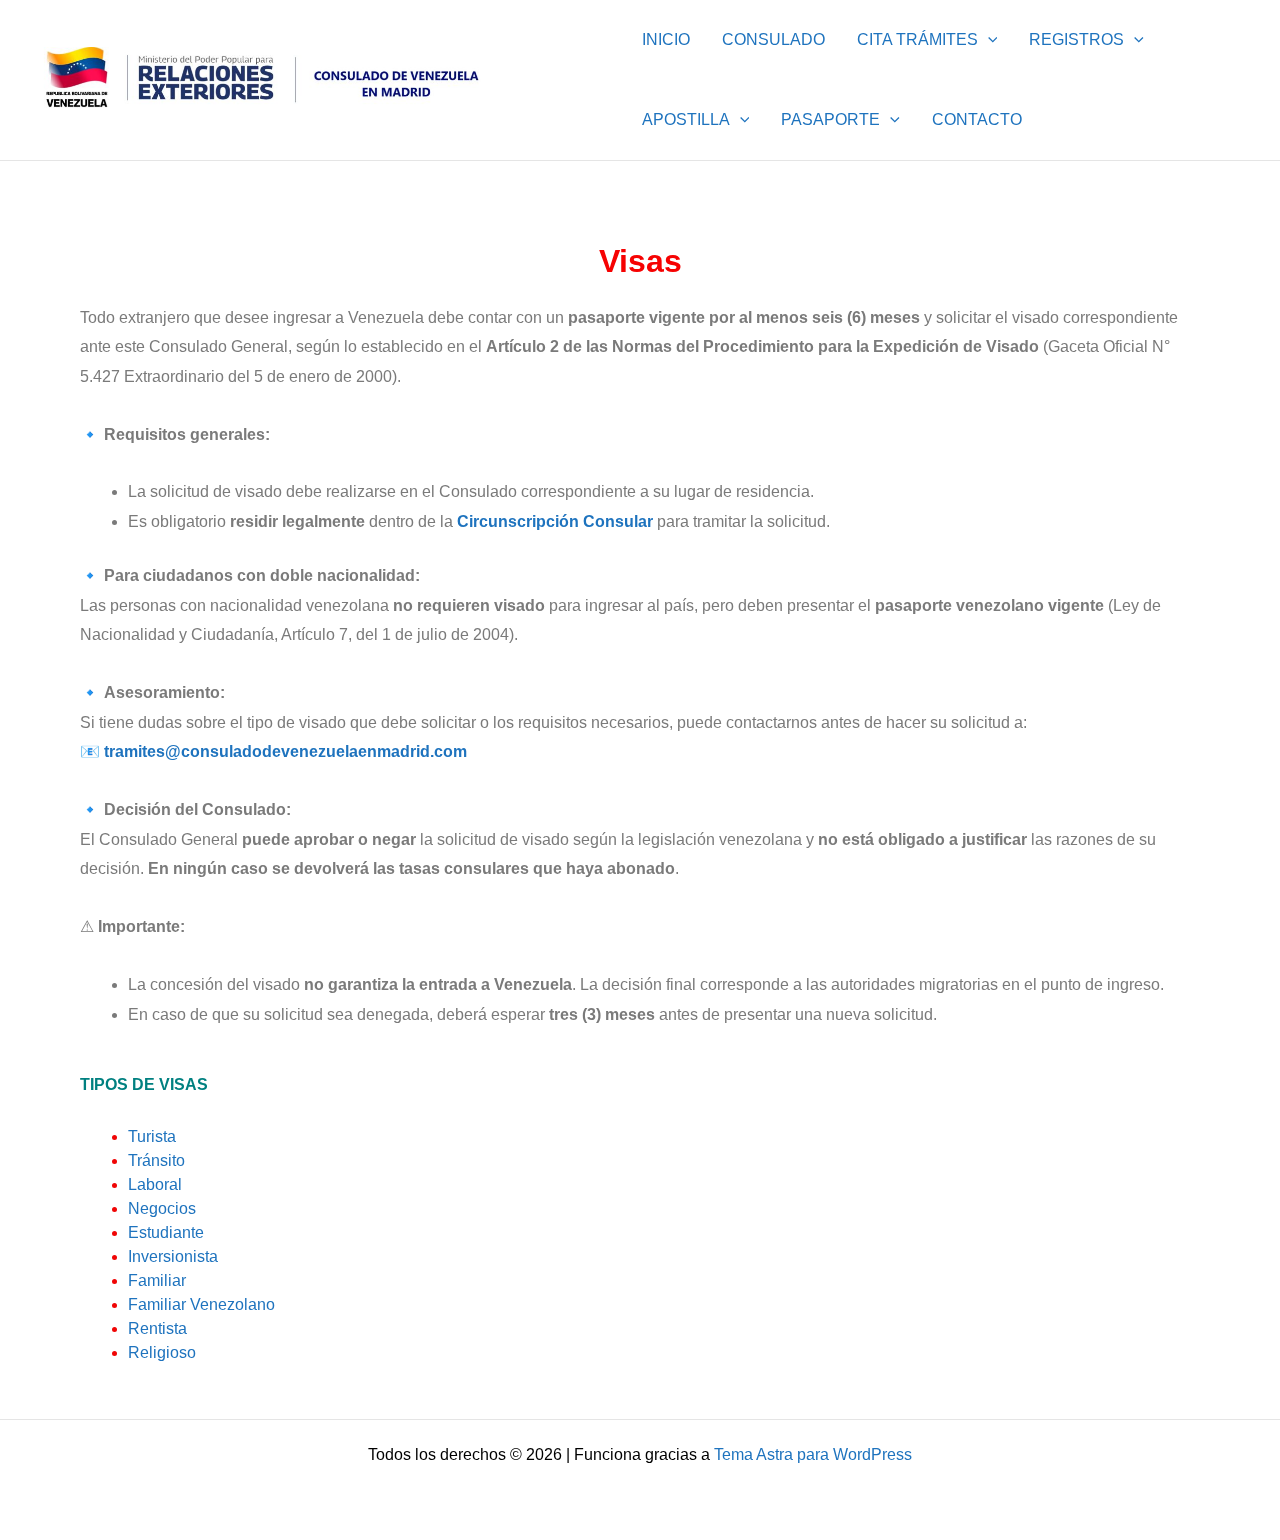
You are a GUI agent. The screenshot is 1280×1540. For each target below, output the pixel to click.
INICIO (666, 39)
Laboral (155, 1184)
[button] (988, 40)
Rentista (157, 1328)
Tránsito (156, 1160)
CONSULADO (773, 39)
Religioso (162, 1352)
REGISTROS (1076, 39)
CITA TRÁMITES (917, 39)
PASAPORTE (830, 119)
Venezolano (201, 1304)
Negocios (162, 1208)
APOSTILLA (686, 119)
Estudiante (166, 1232)
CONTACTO (977, 119)
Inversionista (173, 1256)
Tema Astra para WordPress (813, 1454)
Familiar (157, 1280)
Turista (152, 1136)
